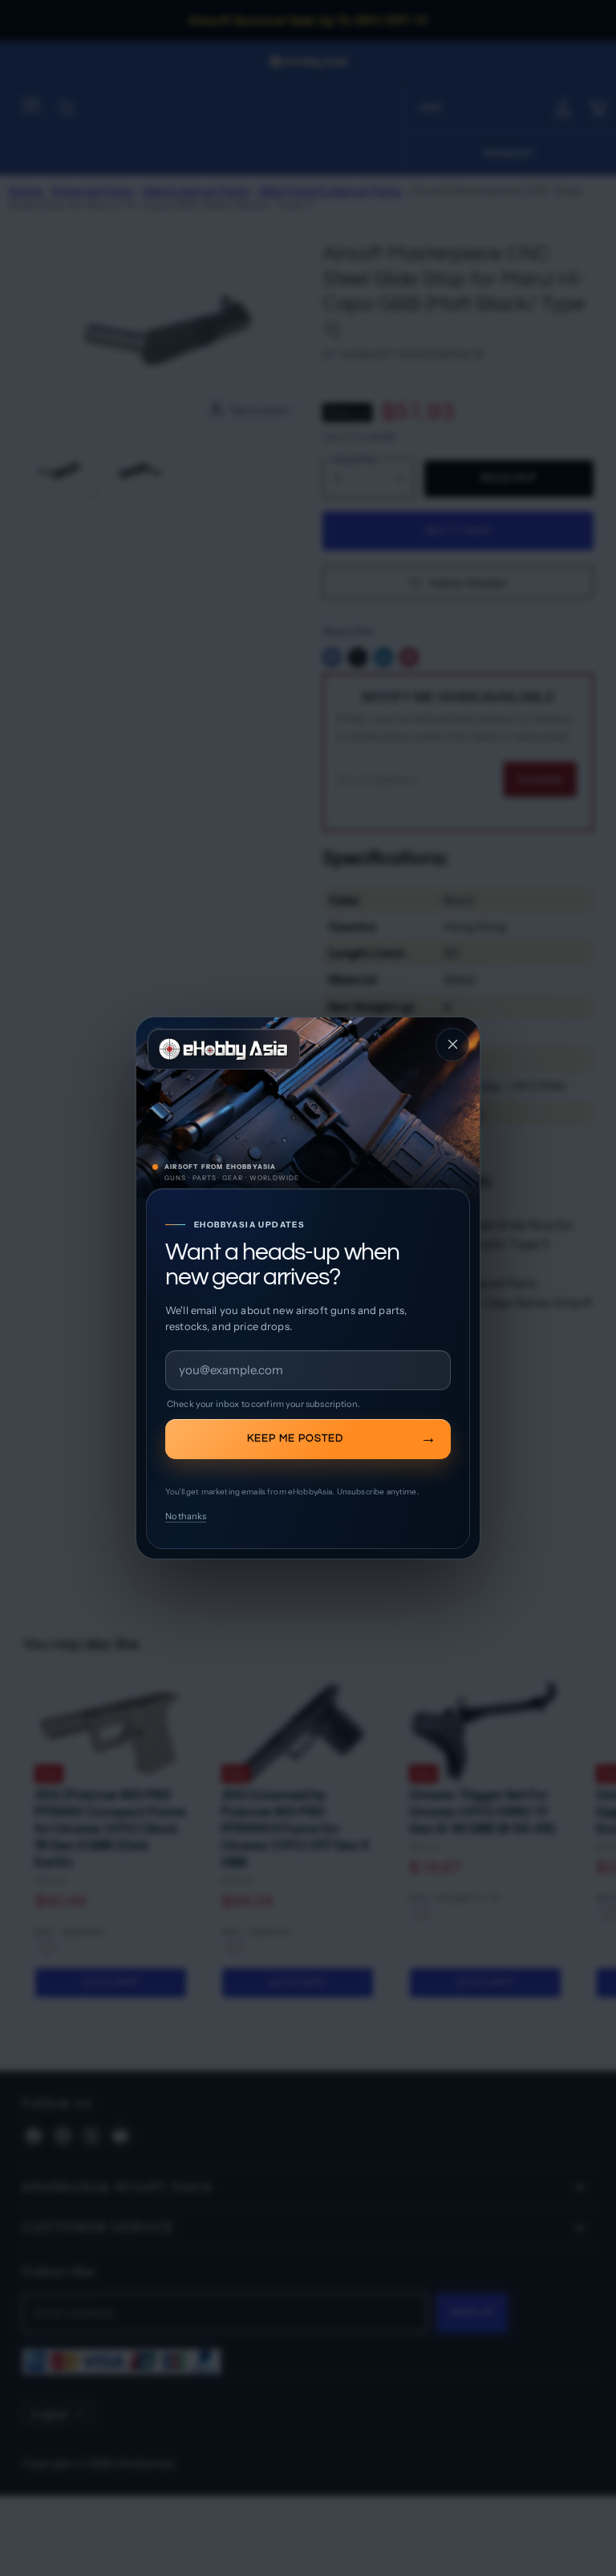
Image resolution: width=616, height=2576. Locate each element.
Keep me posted (295, 1438)
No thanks (186, 1516)
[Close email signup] (452, 1045)
